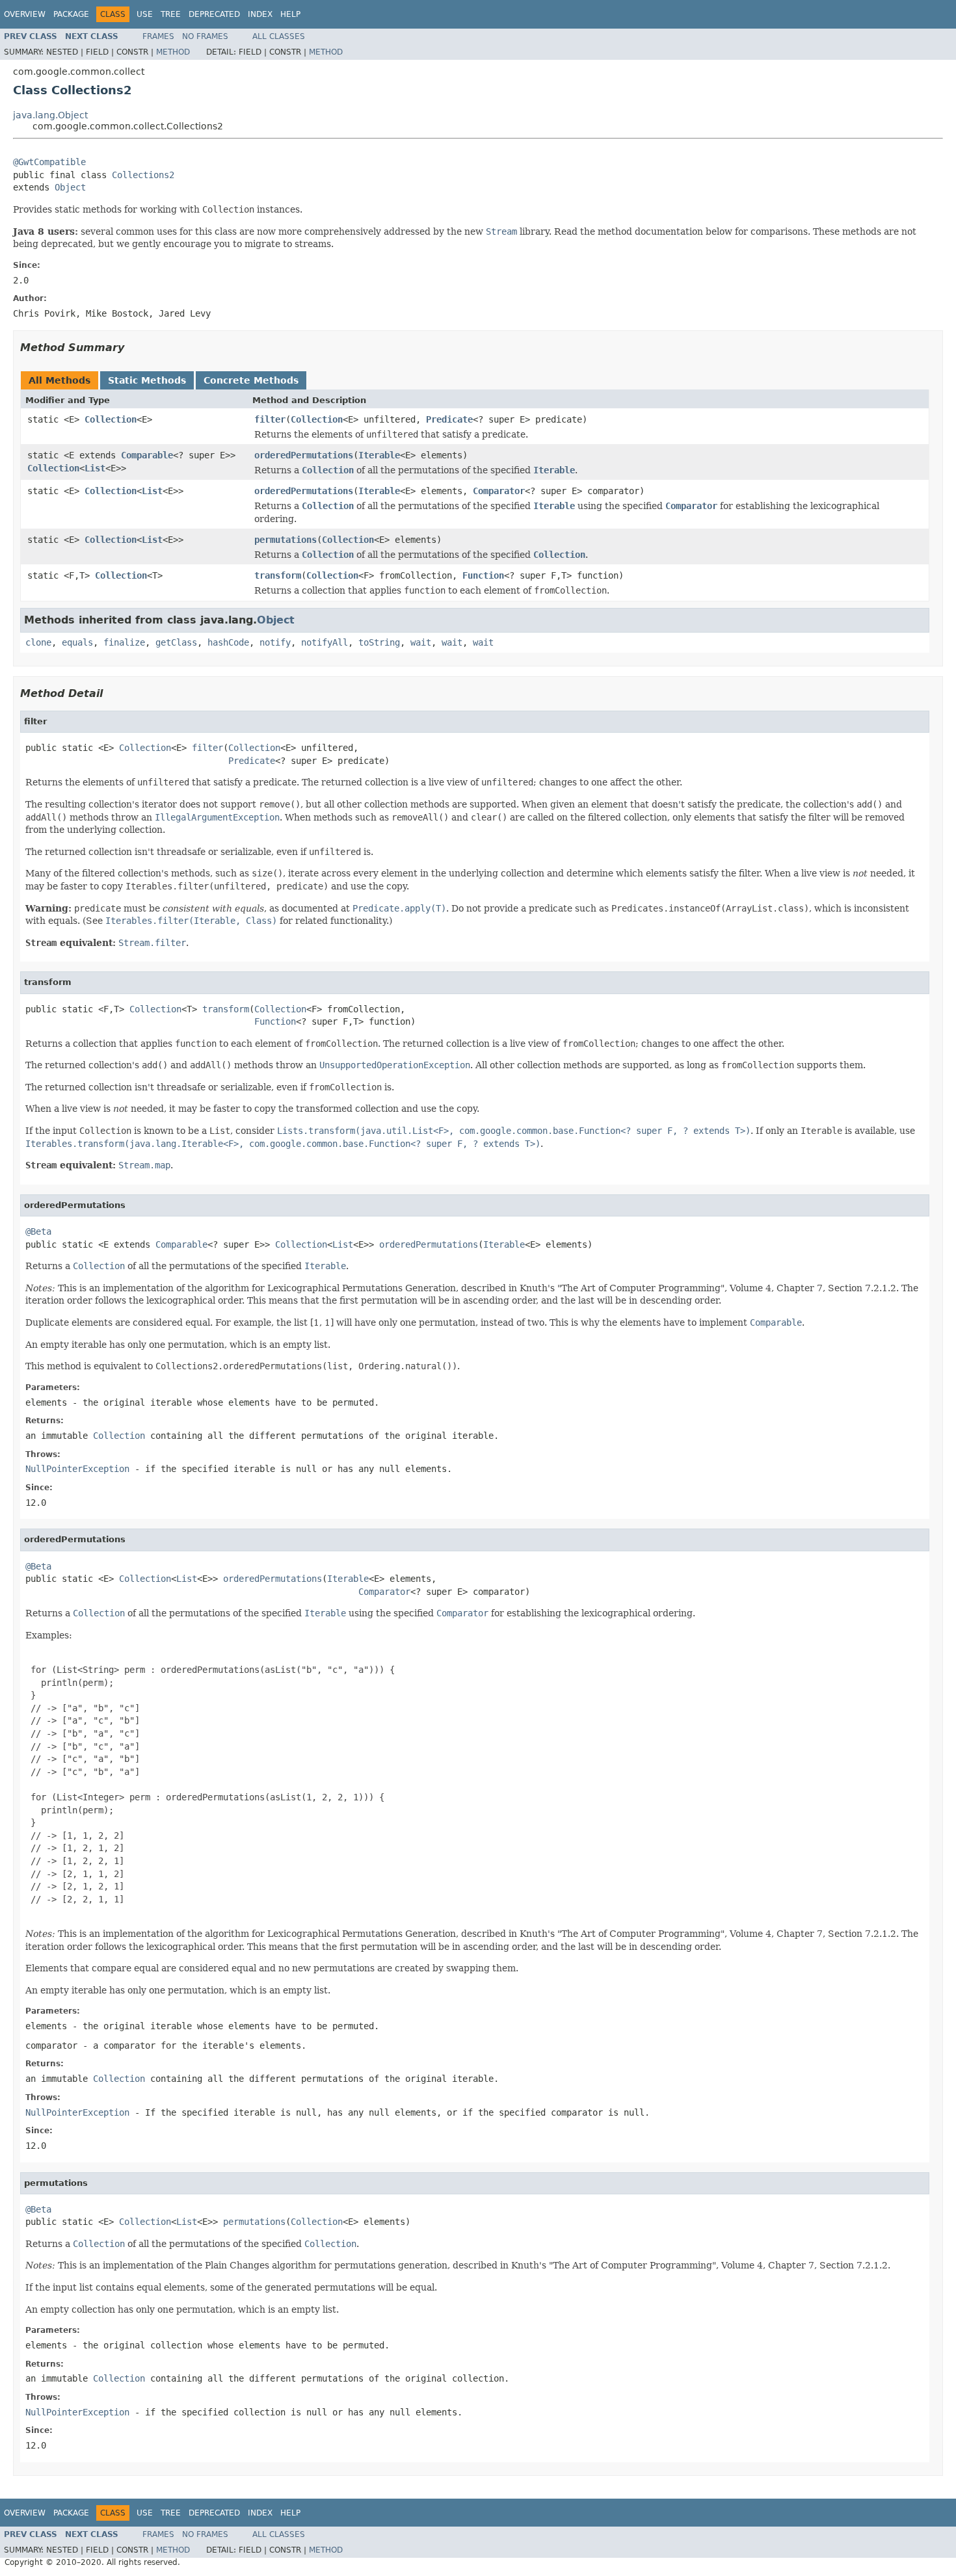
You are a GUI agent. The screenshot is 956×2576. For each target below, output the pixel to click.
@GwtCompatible (49, 162)
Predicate (449, 419)
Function (483, 575)
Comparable (147, 455)
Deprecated (214, 14)
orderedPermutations (304, 455)
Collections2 (143, 175)
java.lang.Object (50, 115)
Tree (171, 14)
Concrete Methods (251, 380)
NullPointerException (77, 1469)
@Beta (38, 1231)
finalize (124, 642)
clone (38, 642)
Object (70, 187)
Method (173, 52)
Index (260, 14)
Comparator (499, 491)
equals (77, 642)
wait (421, 642)
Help (290, 14)
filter (270, 419)
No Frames (205, 36)
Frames (158, 36)
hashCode (228, 642)
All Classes (279, 36)
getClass (176, 642)
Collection (111, 419)
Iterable (379, 455)
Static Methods (147, 380)
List (95, 468)
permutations (285, 540)
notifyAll (325, 642)
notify (275, 642)
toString (379, 642)
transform (278, 575)
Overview (25, 14)
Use (145, 14)
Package (71, 14)
